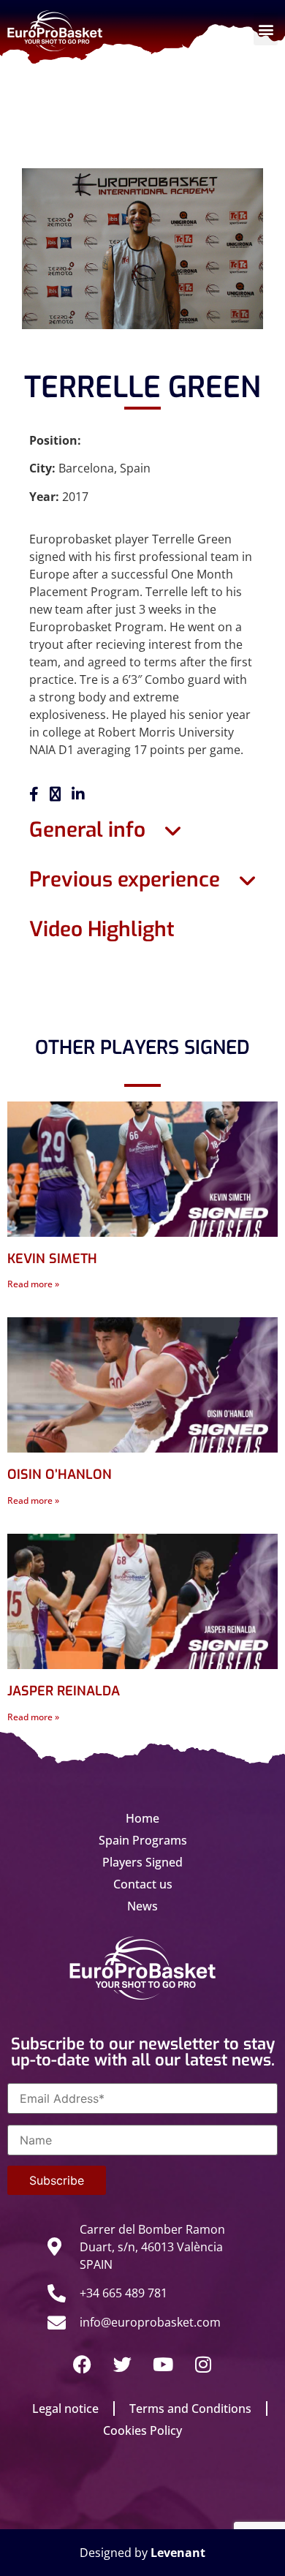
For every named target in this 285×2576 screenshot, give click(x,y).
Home (142, 1818)
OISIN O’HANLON (60, 1475)
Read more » (33, 1284)
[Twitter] (123, 2365)
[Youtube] (163, 2365)
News (142, 1906)
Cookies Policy (142, 2430)
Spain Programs (143, 1840)
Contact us (143, 1884)
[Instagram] (203, 2365)
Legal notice (65, 2409)
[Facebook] (83, 2365)
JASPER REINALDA (64, 1691)
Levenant (178, 2553)
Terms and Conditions (190, 2409)
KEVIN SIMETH (52, 1259)
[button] (266, 29)
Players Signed (142, 1862)
